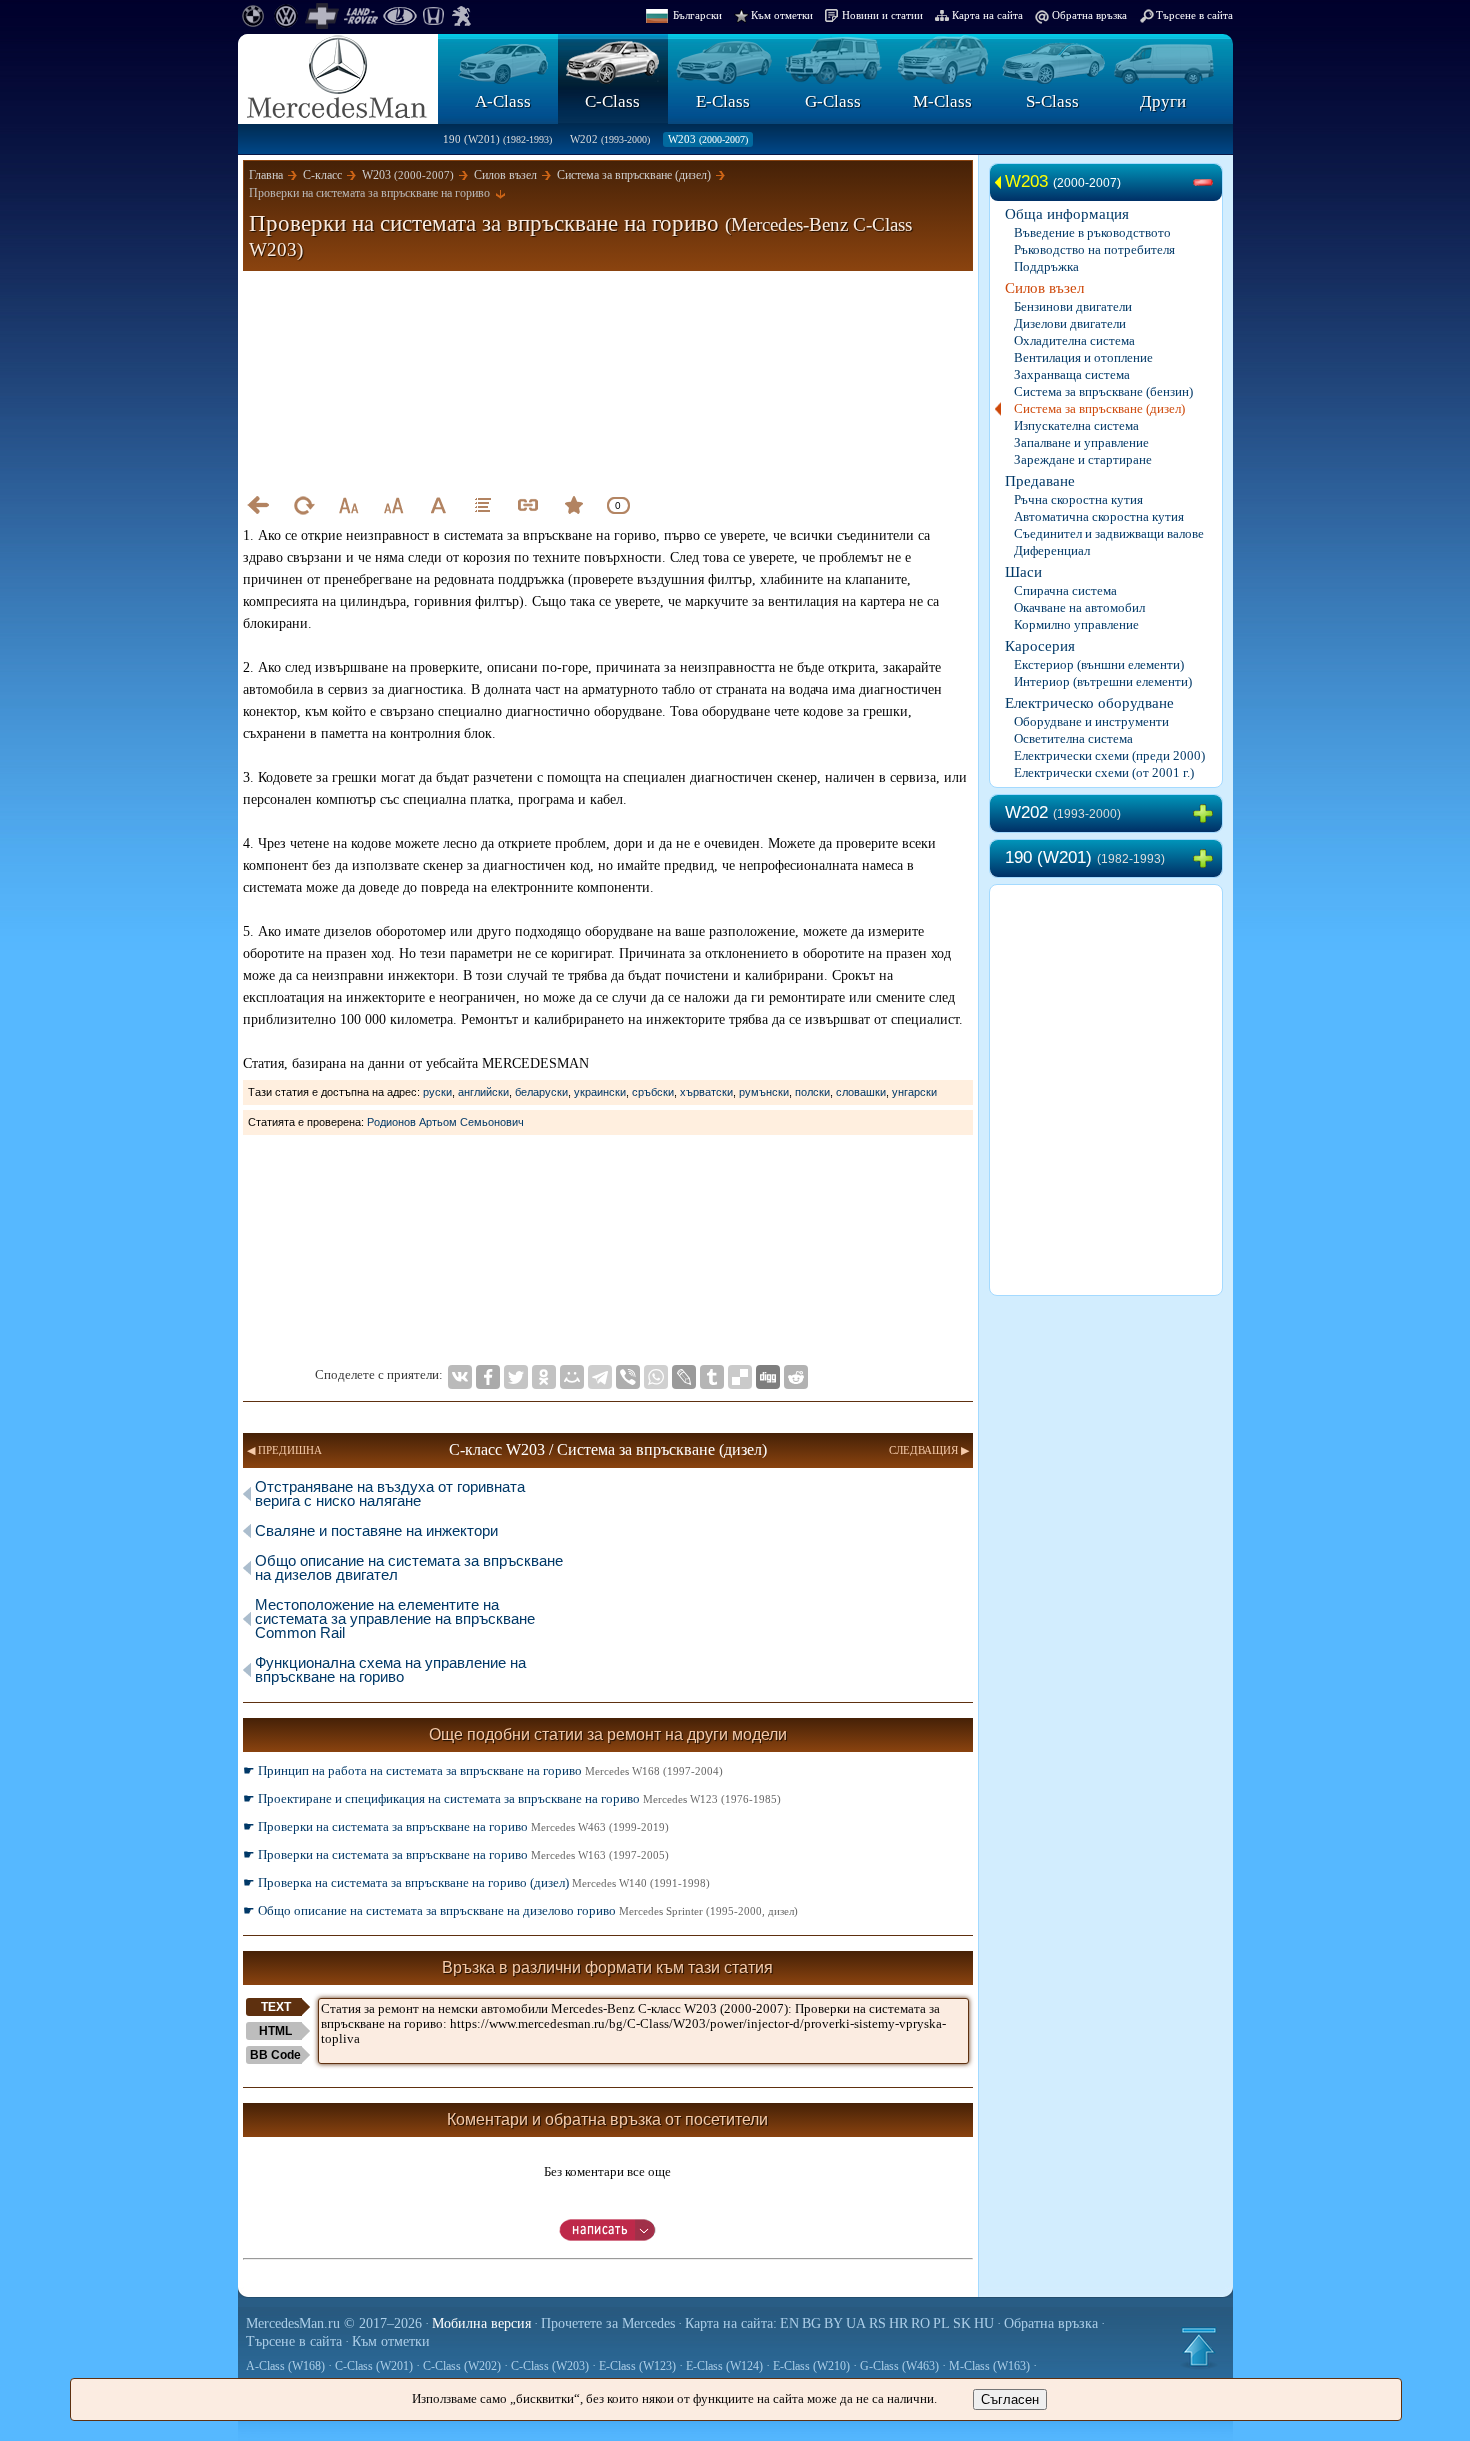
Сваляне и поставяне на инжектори (376, 1530)
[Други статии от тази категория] (483, 505)
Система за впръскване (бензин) (1103, 391)
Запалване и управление (1081, 442)
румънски (764, 1092)
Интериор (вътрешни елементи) (1103, 681)
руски (437, 1092)
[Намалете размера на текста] (348, 505)
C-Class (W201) (374, 2366)
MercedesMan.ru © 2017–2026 (334, 2323)
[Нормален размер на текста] (438, 505)
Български (697, 15)
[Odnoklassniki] (544, 1377)
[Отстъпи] (258, 505)
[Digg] (768, 1377)
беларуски (541, 1092)
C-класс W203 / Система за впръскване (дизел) (608, 1449)
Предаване (1040, 481)
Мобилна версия (481, 2323)
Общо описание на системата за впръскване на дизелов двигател (409, 1567)
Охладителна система (1074, 340)
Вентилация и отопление (1083, 357)
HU (984, 2323)
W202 (610, 139)
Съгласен (1010, 2399)
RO (920, 2323)
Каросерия (1040, 646)
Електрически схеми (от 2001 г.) (1104, 772)
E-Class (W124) (724, 2366)
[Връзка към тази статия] (528, 505)
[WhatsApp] (656, 1377)
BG (811, 2323)
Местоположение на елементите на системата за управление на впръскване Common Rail (395, 1618)
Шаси (1023, 572)
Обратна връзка (1089, 15)
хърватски (706, 1092)
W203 (708, 139)
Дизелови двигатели (1070, 323)
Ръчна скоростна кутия (1078, 499)
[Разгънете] (1207, 814)
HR (898, 2323)
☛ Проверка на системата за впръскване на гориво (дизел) (476, 1882)
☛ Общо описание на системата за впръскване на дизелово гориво (520, 1910)
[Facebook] (488, 1377)
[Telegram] (600, 1377)
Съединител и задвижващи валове (1109, 533)
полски (812, 1092)
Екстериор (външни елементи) (1099, 664)
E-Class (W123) (637, 2366)
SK (962, 2323)
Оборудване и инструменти (1091, 721)
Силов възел (1044, 288)
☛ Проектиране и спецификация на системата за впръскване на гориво (512, 1798)
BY (833, 2323)
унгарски (914, 1092)
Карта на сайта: (731, 2323)
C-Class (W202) (462, 2366)
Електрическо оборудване (1089, 703)
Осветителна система (1073, 738)
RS (877, 2323)
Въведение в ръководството (1092, 232)
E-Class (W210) (811, 2366)
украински (600, 1092)
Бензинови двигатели (1073, 306)
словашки (861, 1092)
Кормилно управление (1076, 624)
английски (483, 1092)
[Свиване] (1207, 183)
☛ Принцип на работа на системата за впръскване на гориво (483, 1770)
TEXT (276, 2007)
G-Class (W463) (899, 2366)
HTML (275, 2031)
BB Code (275, 2055)
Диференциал (1052, 550)
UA (856, 2323)
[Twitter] (516, 1377)
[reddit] (796, 1377)
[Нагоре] (1199, 2347)
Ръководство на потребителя (1094, 249)
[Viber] (628, 1377)
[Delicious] (740, 1377)
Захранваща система (1072, 374)
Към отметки (782, 15)
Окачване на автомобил (1079, 607)
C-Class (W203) (550, 2366)
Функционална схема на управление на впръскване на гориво (390, 1669)
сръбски (653, 1092)
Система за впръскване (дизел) (1099, 408)
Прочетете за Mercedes (608, 2323)
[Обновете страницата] (303, 505)
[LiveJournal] (684, 1377)
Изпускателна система (1076, 425)
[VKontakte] (460, 1377)
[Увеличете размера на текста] (393, 505)
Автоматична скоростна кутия (1099, 516)
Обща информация (1067, 214)
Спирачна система (1065, 590)
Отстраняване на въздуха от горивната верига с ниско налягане (390, 1493)
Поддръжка (1046, 266)
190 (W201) (497, 139)
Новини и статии (882, 15)
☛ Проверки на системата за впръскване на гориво (456, 1826)
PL (941, 2323)
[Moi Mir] (572, 1377)
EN (789, 2323)
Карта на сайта (987, 15)
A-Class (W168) (285, 2366)
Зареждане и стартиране (1083, 459)
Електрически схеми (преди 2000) (1109, 755)
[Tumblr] (712, 1377)
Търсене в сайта (1194, 15)
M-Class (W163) (989, 2366)
